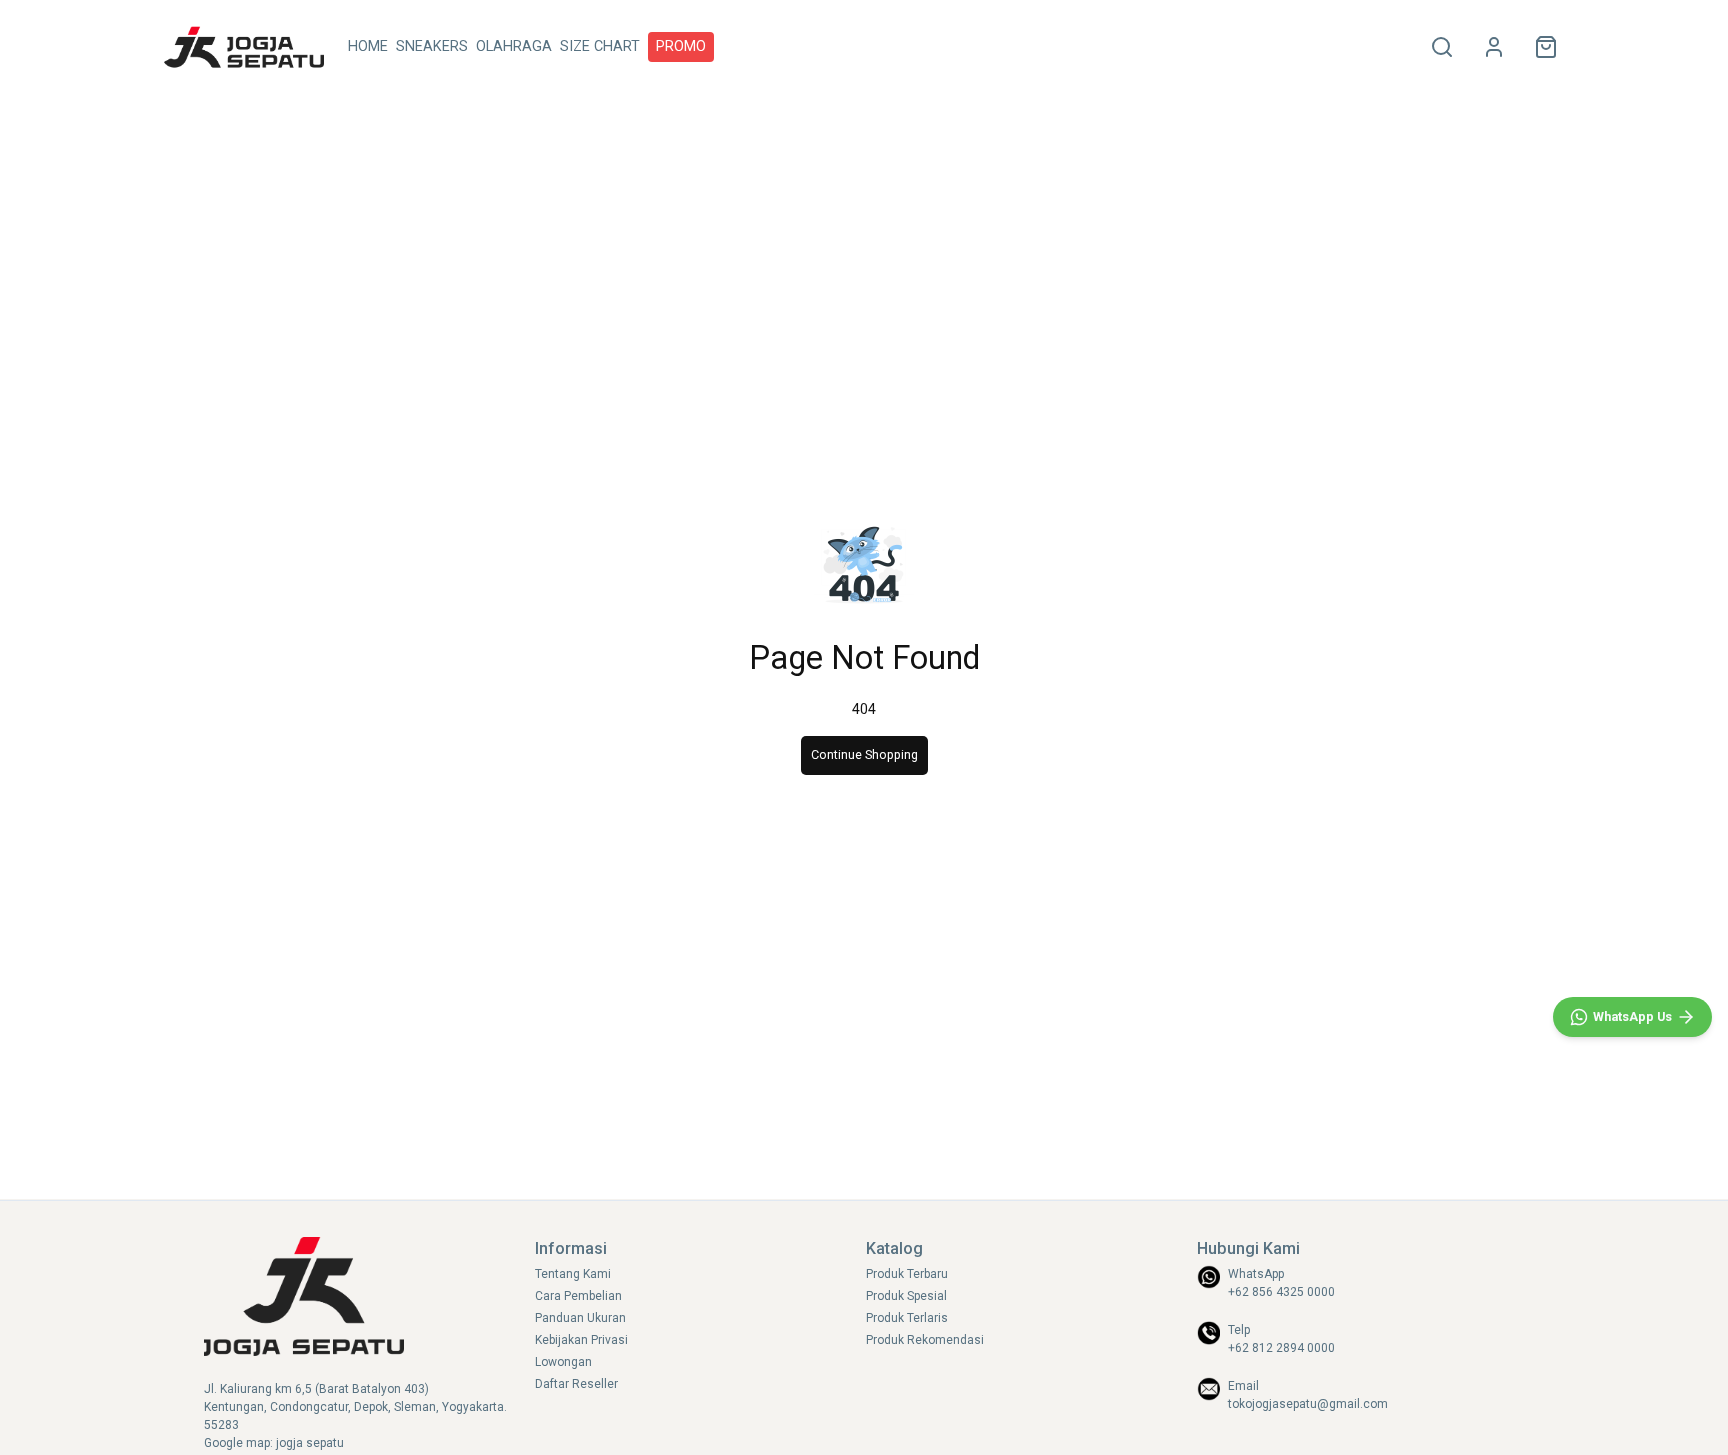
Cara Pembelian (578, 1296)
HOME (368, 46)
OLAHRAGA (514, 46)
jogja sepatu (310, 1443)
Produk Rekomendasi (925, 1340)
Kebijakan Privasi (581, 1340)
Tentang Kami (573, 1274)
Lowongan (563, 1362)
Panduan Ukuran (580, 1318)
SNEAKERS (432, 46)
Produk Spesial (906, 1296)
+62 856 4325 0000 (1281, 1292)
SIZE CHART (600, 46)
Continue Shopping (864, 754)
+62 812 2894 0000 (1281, 1348)
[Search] (1442, 47)
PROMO (681, 46)
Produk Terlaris (907, 1318)
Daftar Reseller (576, 1384)
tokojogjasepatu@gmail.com (1308, 1404)
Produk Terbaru (907, 1274)
